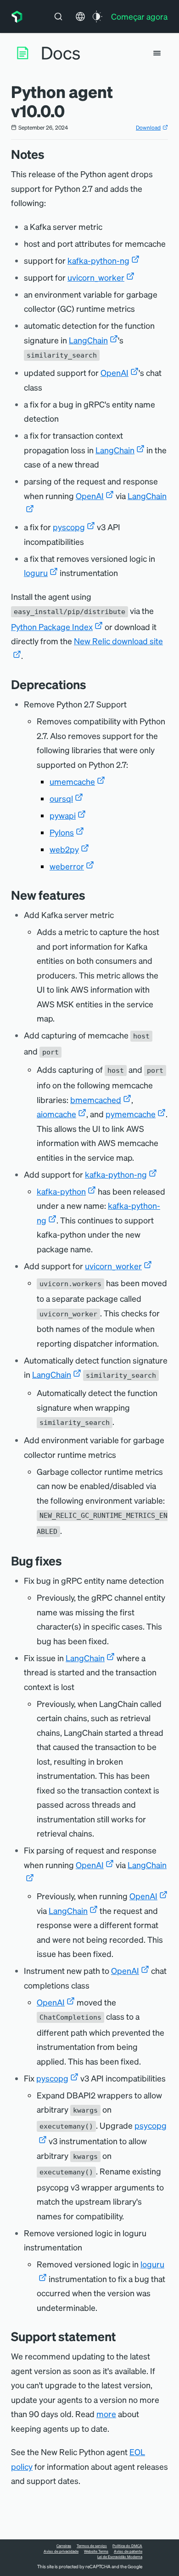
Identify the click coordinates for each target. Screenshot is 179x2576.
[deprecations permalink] (91, 684)
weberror (67, 866)
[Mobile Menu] (157, 53)
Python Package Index (52, 627)
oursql (61, 798)
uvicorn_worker (96, 277)
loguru (36, 573)
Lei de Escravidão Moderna (120, 2557)
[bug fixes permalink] (67, 1561)
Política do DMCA (127, 2546)
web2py (64, 849)
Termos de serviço (92, 2546)
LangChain (88, 340)
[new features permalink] (90, 895)
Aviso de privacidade (61, 2551)
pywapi (63, 815)
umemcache (72, 781)
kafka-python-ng (98, 260)
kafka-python (61, 1191)
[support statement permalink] (120, 2336)
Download (148, 128)
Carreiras (64, 2546)
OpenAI (115, 372)
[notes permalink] (49, 154)
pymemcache (131, 1114)
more (106, 2414)
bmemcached (96, 1100)
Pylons (62, 832)
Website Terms (96, 2551)
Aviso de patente (128, 2551)
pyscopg (69, 527)
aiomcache (56, 1114)
